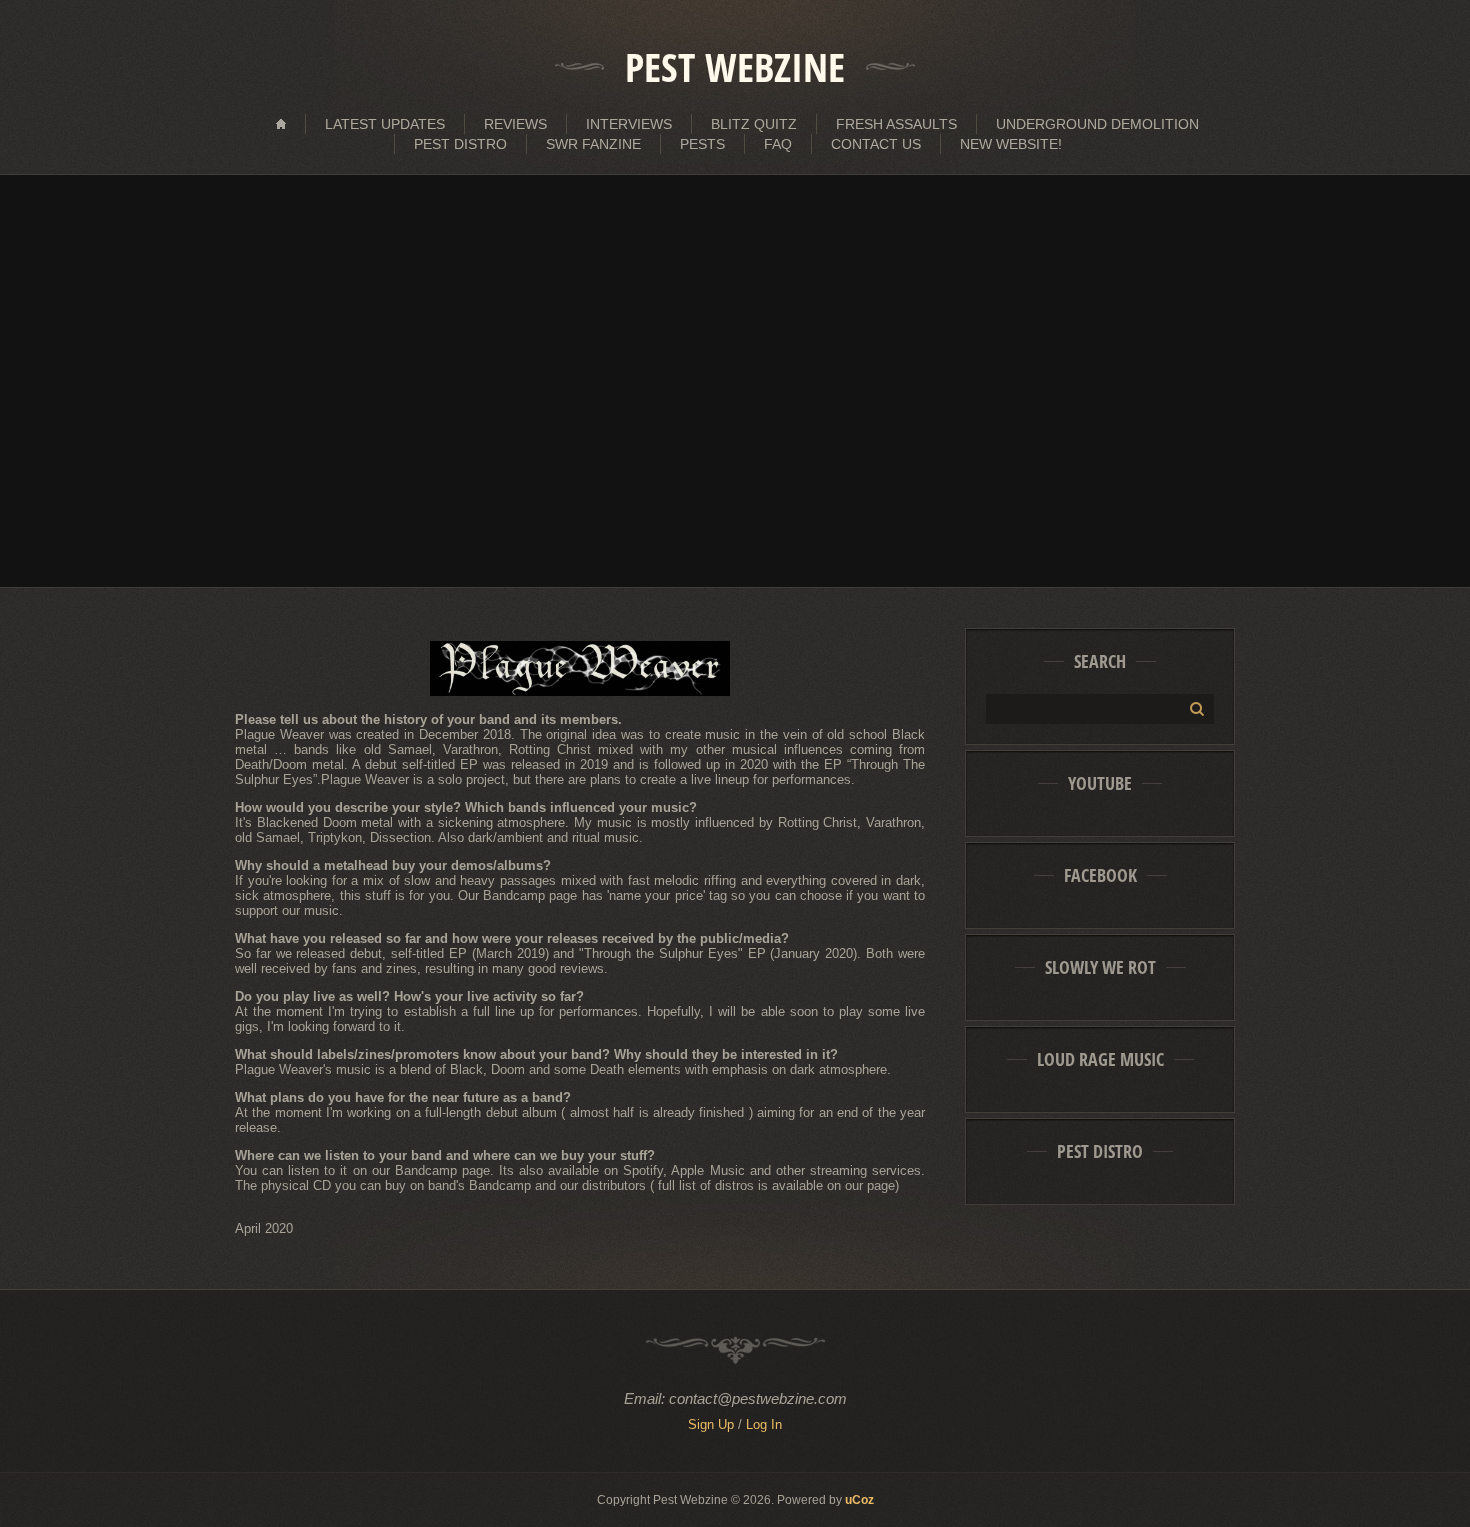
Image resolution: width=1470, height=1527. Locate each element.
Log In (764, 1424)
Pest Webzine (735, 67)
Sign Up (711, 1424)
